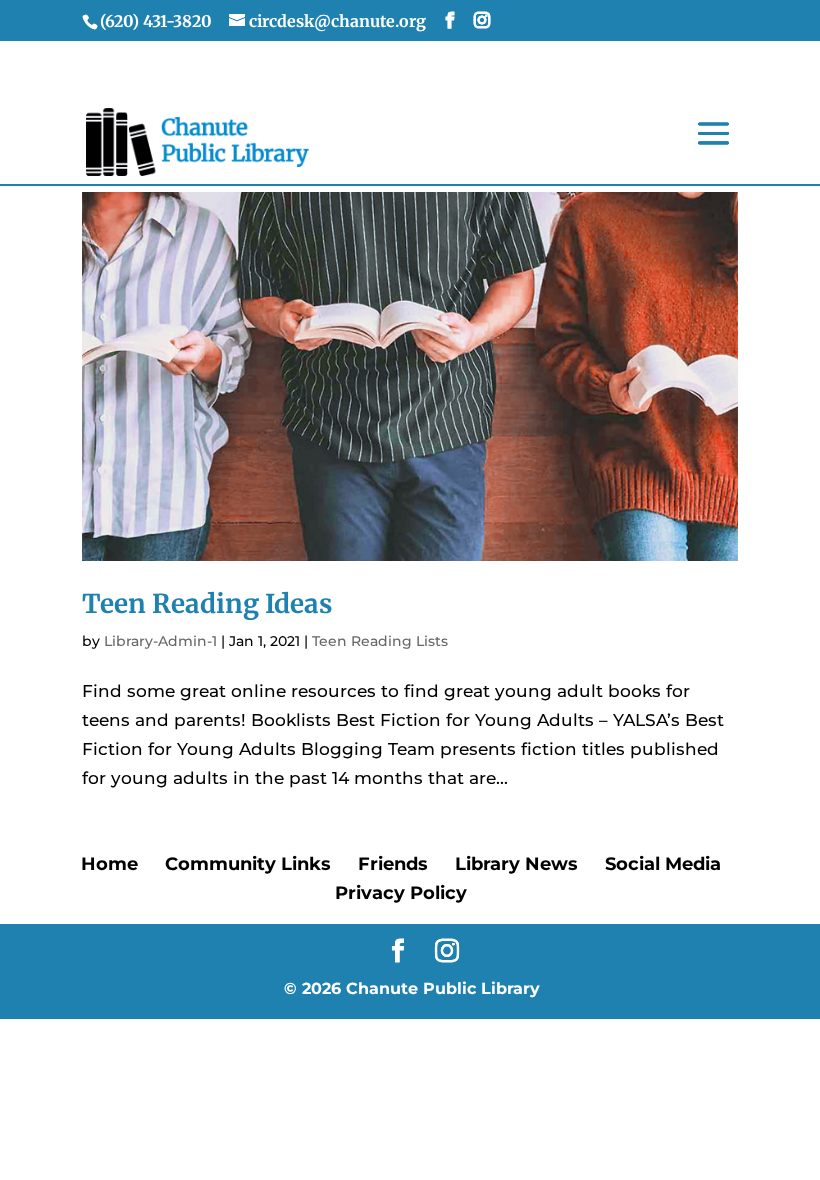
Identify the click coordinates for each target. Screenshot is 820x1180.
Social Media (663, 864)
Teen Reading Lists (380, 641)
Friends (393, 864)
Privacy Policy (401, 893)
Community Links (248, 864)
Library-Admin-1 (160, 641)
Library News (516, 864)
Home (109, 864)
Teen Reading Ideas (207, 603)
